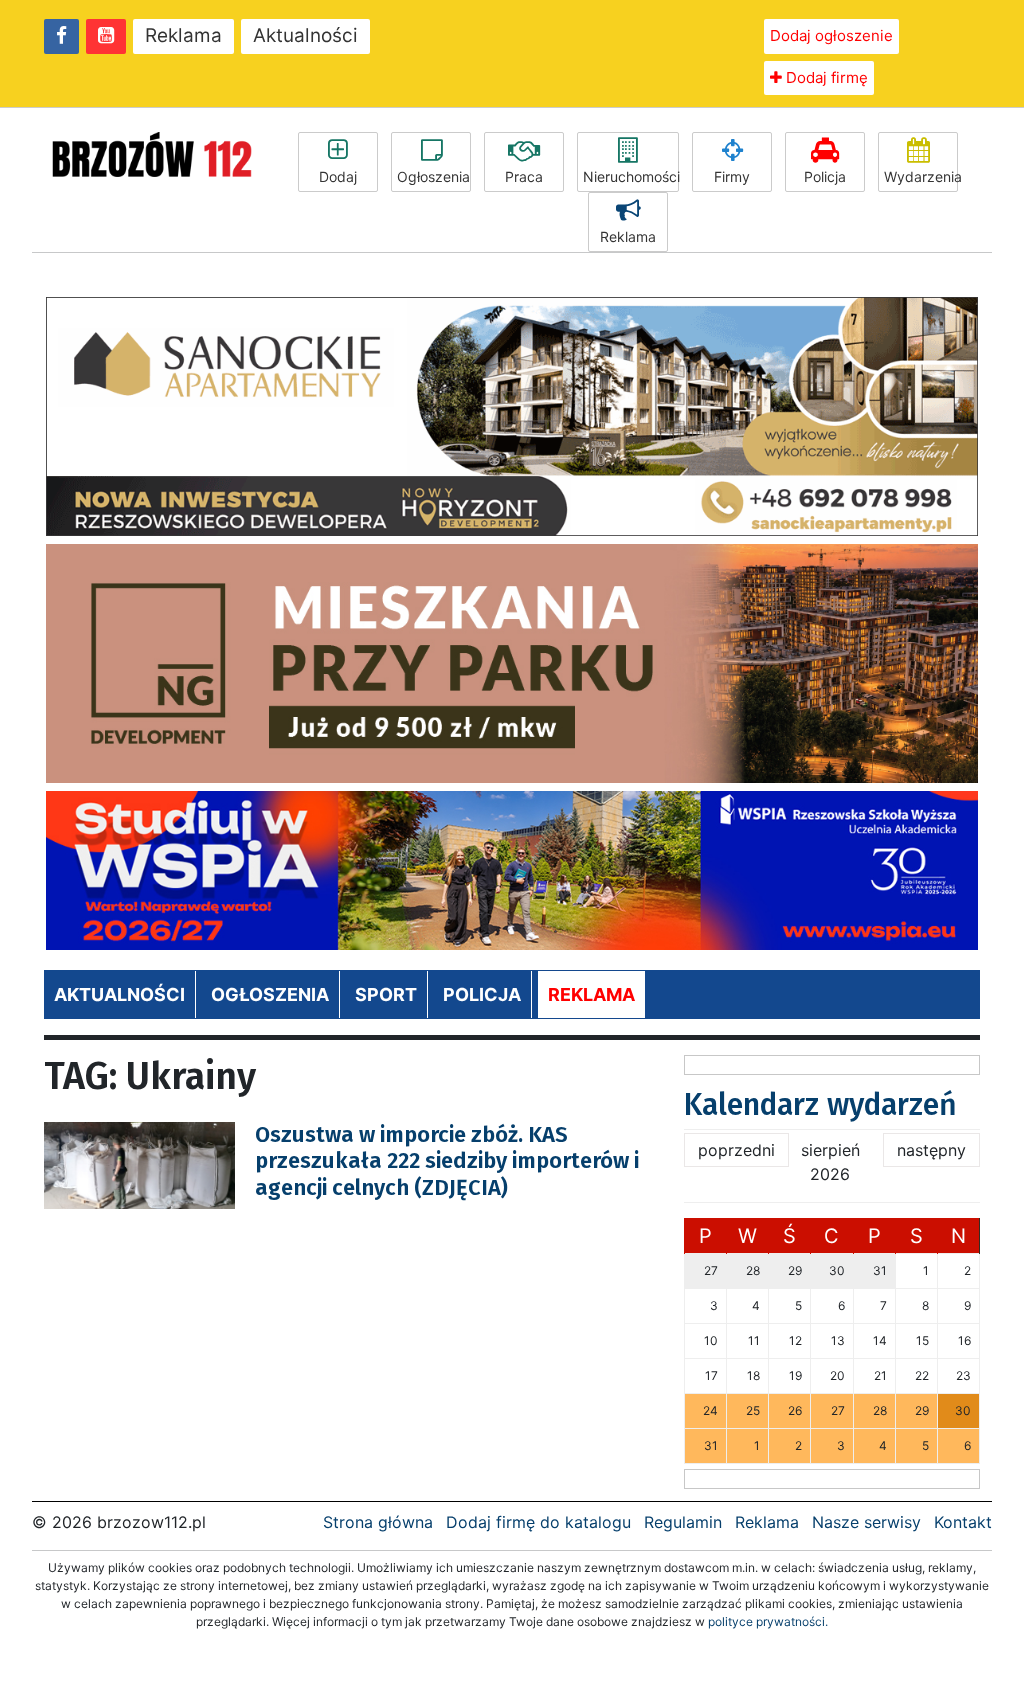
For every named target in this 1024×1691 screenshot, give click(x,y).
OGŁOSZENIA (270, 994)
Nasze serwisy (866, 1522)
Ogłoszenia (433, 176)
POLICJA (482, 994)
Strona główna (378, 1522)
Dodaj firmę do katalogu (538, 1522)
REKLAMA (591, 994)
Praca (524, 176)
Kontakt (963, 1522)
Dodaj (338, 176)
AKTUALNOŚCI (119, 994)
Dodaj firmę (825, 77)
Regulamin (683, 1522)
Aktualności (305, 35)
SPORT (386, 994)
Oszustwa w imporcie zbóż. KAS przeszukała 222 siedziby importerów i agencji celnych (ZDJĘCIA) (447, 1161)
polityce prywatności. (768, 1621)
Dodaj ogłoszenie (831, 35)
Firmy (732, 176)
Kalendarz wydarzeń (820, 1105)
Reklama (183, 35)
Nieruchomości (631, 176)
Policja (825, 176)
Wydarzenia (921, 176)
